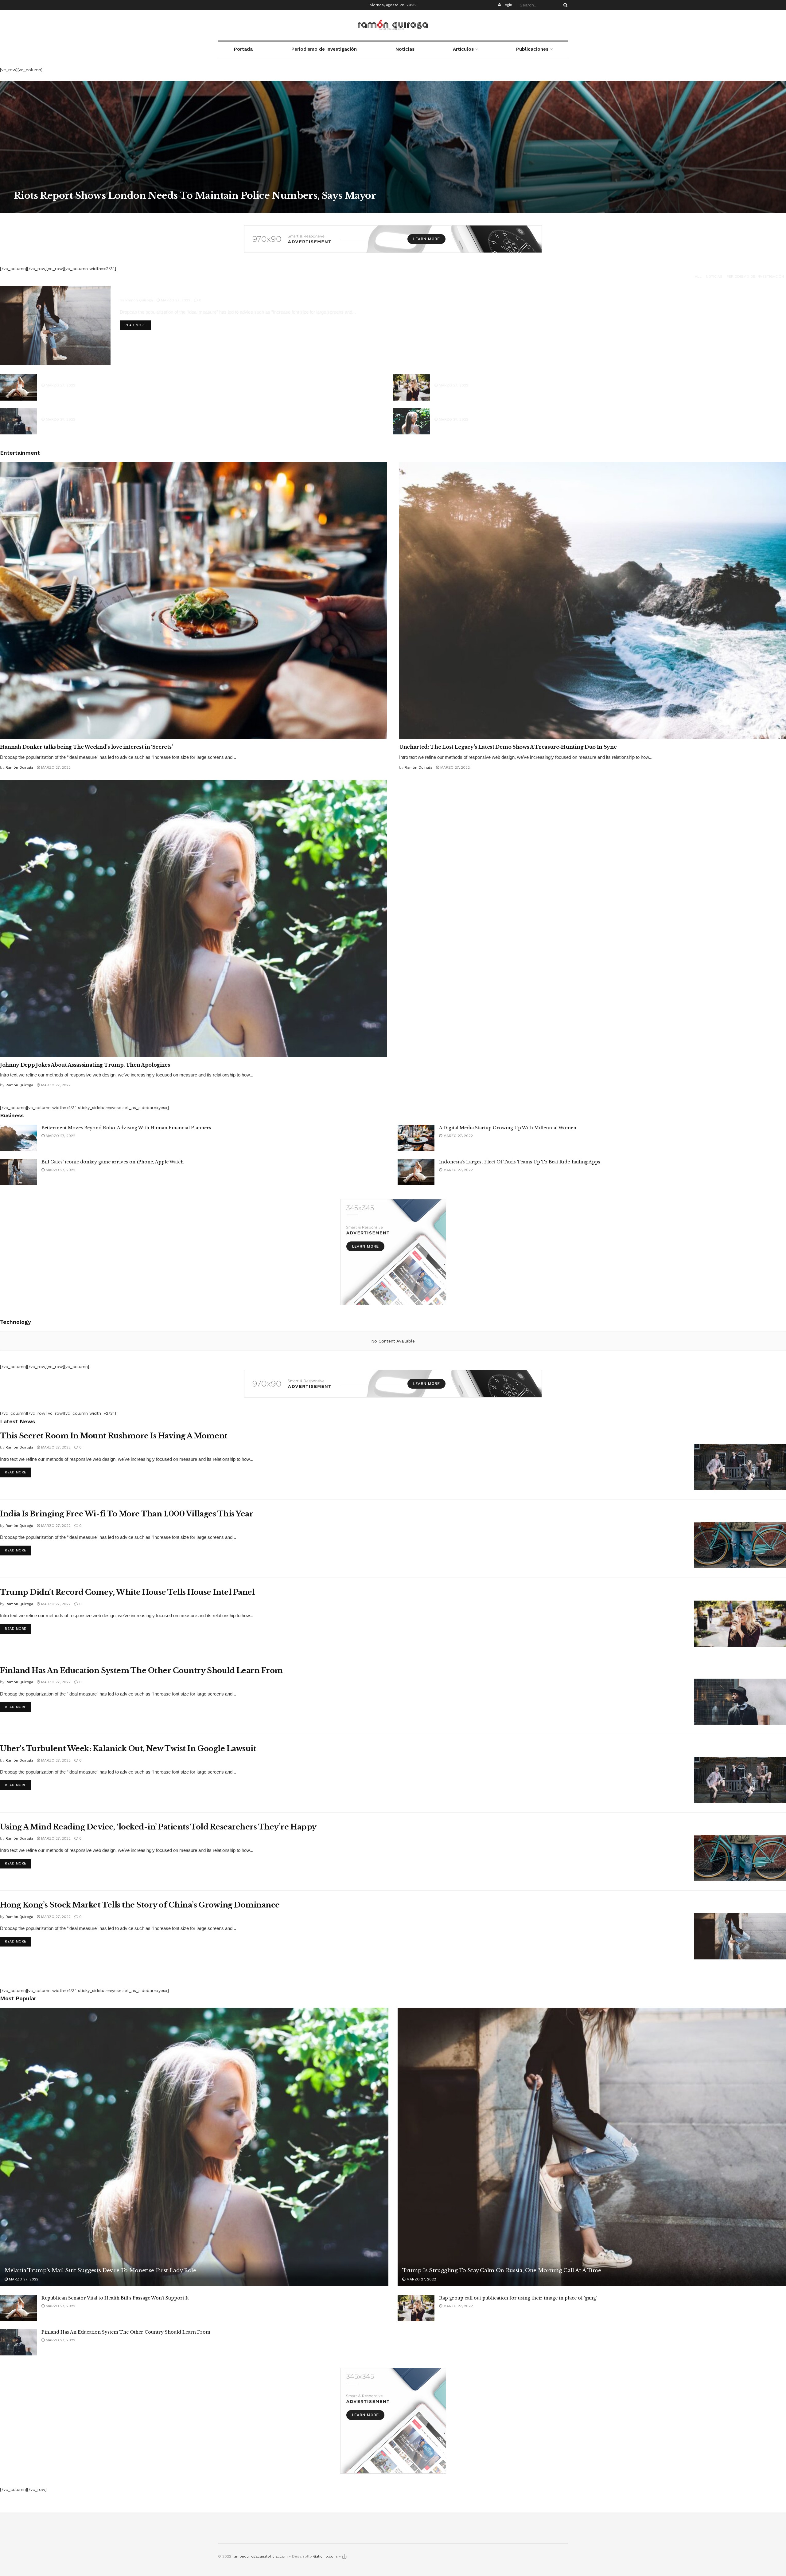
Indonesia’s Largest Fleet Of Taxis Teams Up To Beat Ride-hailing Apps (520, 1162)
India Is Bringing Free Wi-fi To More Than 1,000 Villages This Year (126, 1514)
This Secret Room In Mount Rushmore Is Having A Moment (114, 1436)
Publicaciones (532, 49)
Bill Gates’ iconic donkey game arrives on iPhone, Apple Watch (113, 1162)
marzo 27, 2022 (69, 208)
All (698, 276)
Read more (135, 325)
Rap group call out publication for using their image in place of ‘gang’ (513, 377)
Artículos (463, 49)
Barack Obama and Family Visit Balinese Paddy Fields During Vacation (121, 411)
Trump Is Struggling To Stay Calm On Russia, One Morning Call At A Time (251, 290)
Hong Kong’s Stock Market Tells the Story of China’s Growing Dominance (140, 1905)
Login (507, 5)
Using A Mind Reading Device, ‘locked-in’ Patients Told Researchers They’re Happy (158, 1827)
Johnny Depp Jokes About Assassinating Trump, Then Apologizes (85, 1065)
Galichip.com (325, 2556)
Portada (243, 49)
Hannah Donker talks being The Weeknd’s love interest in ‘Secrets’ (86, 747)
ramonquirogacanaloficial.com (260, 2556)
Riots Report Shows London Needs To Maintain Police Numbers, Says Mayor (195, 196)
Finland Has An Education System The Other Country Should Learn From (141, 1670)
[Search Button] (564, 5)
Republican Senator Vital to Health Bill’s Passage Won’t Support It (115, 377)
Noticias (405, 49)
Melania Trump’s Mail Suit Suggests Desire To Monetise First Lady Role (516, 411)
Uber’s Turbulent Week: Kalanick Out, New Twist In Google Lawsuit (128, 1749)
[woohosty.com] (344, 2556)
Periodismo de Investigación (324, 49)
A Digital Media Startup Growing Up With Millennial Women (508, 1128)
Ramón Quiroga (33, 208)
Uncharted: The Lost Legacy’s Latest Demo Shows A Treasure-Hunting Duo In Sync (508, 747)
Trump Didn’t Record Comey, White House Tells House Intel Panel (127, 1592)
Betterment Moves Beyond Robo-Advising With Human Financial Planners (126, 1128)
